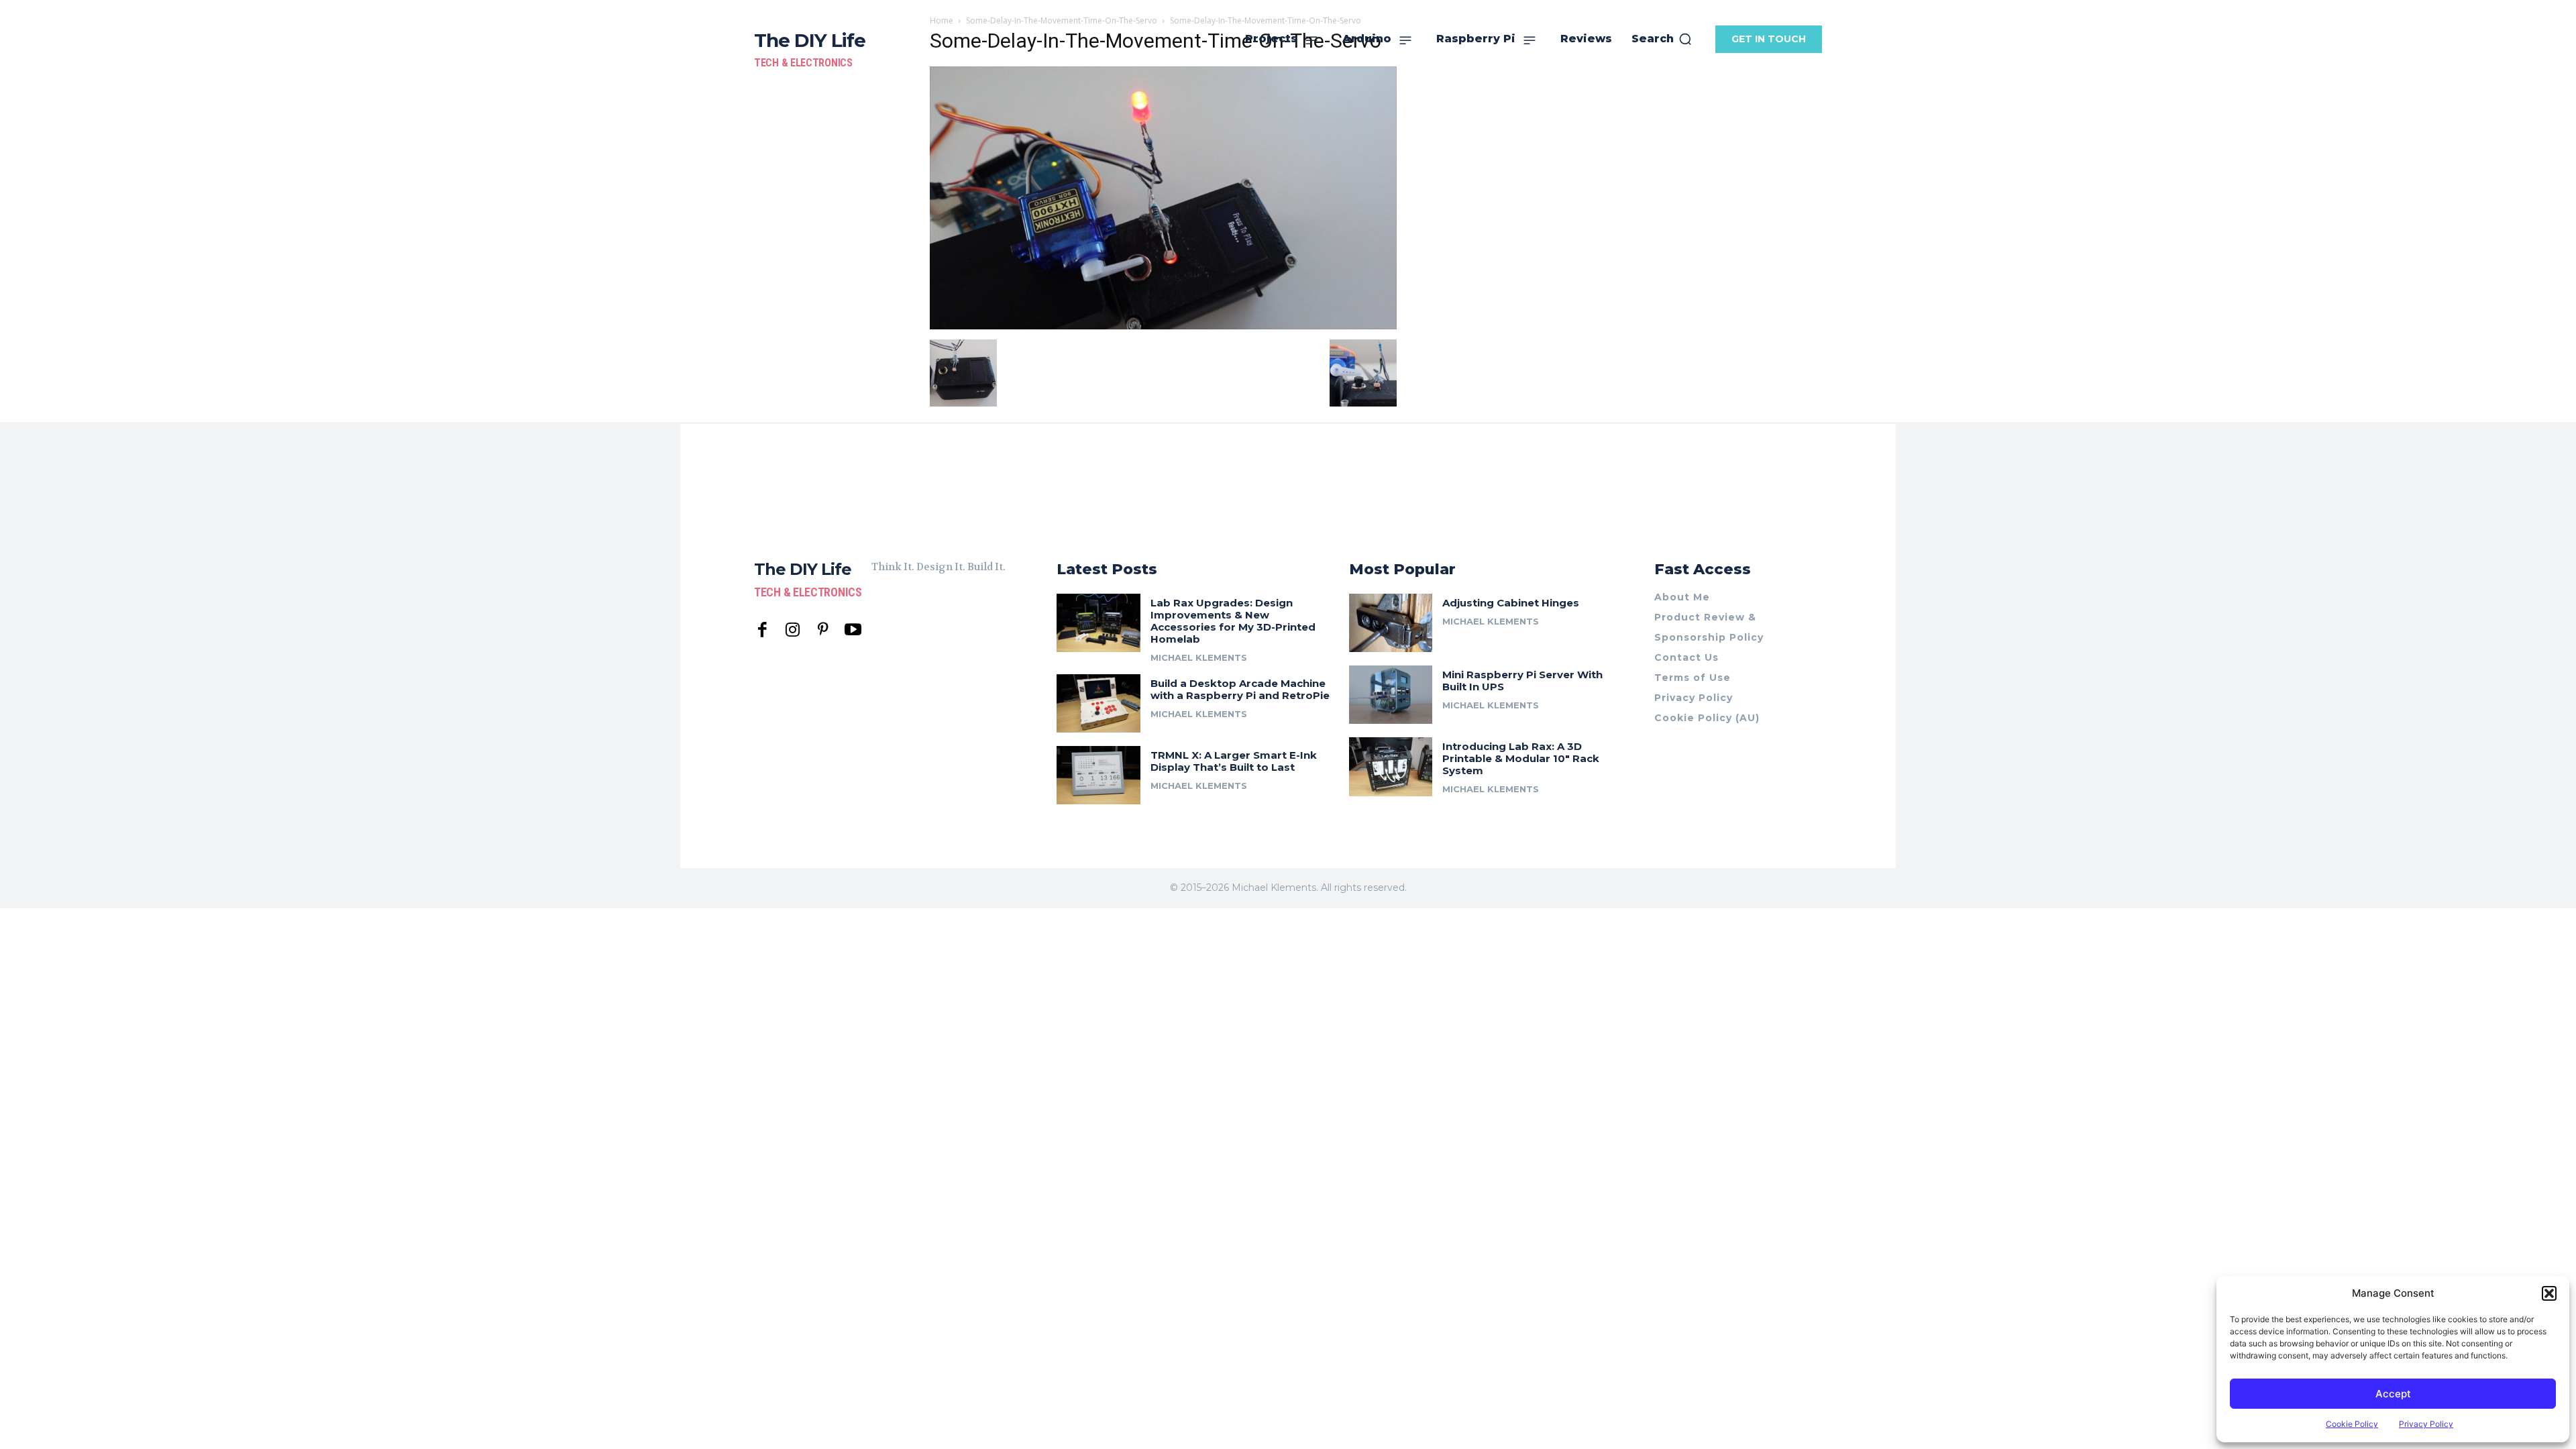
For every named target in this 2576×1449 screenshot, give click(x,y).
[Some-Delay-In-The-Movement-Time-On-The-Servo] (1163, 326)
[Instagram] (793, 630)
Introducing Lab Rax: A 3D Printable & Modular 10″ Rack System (1521, 758)
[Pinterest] (823, 630)
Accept (2393, 1394)
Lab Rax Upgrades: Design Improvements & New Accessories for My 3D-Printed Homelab (1233, 621)
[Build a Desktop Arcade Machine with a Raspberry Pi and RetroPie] (1098, 703)
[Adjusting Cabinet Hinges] (1391, 623)
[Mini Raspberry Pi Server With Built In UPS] (1391, 695)
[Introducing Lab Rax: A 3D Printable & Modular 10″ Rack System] (1391, 766)
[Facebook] (762, 630)
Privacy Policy (2426, 1424)
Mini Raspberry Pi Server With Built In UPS (1522, 681)
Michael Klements (1199, 657)
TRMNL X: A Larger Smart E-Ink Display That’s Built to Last (1234, 761)
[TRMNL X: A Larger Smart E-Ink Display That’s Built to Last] (1098, 775)
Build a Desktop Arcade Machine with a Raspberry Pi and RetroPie (1240, 689)
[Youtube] (853, 630)
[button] (2549, 1293)
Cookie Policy (2352, 1424)
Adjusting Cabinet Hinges (1511, 603)
